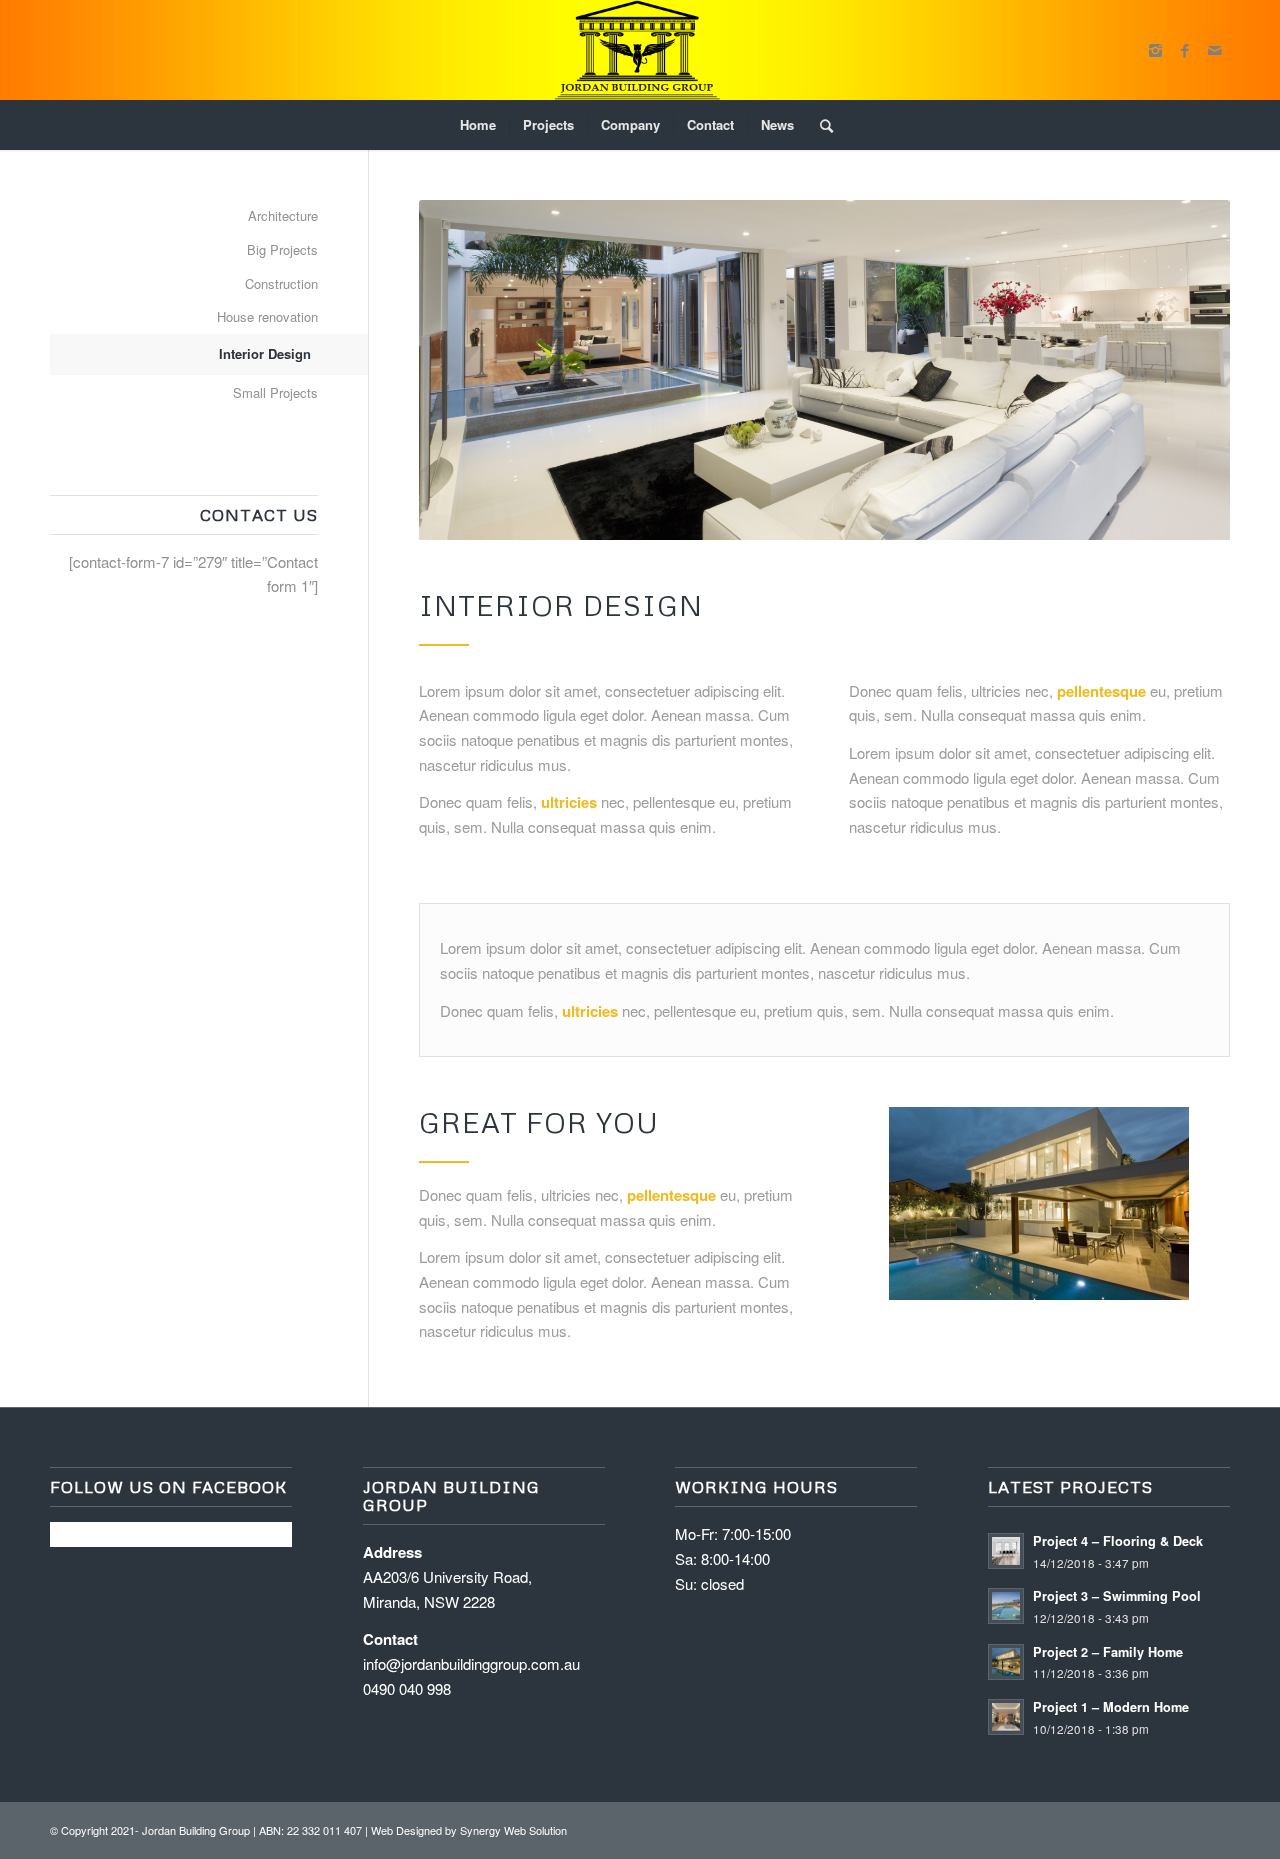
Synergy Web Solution (513, 1830)
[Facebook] (1185, 50)
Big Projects (282, 249)
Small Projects (275, 392)
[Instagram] (1155, 50)
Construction (281, 283)
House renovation (267, 316)
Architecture (283, 215)
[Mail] (1215, 50)
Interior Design (265, 353)
